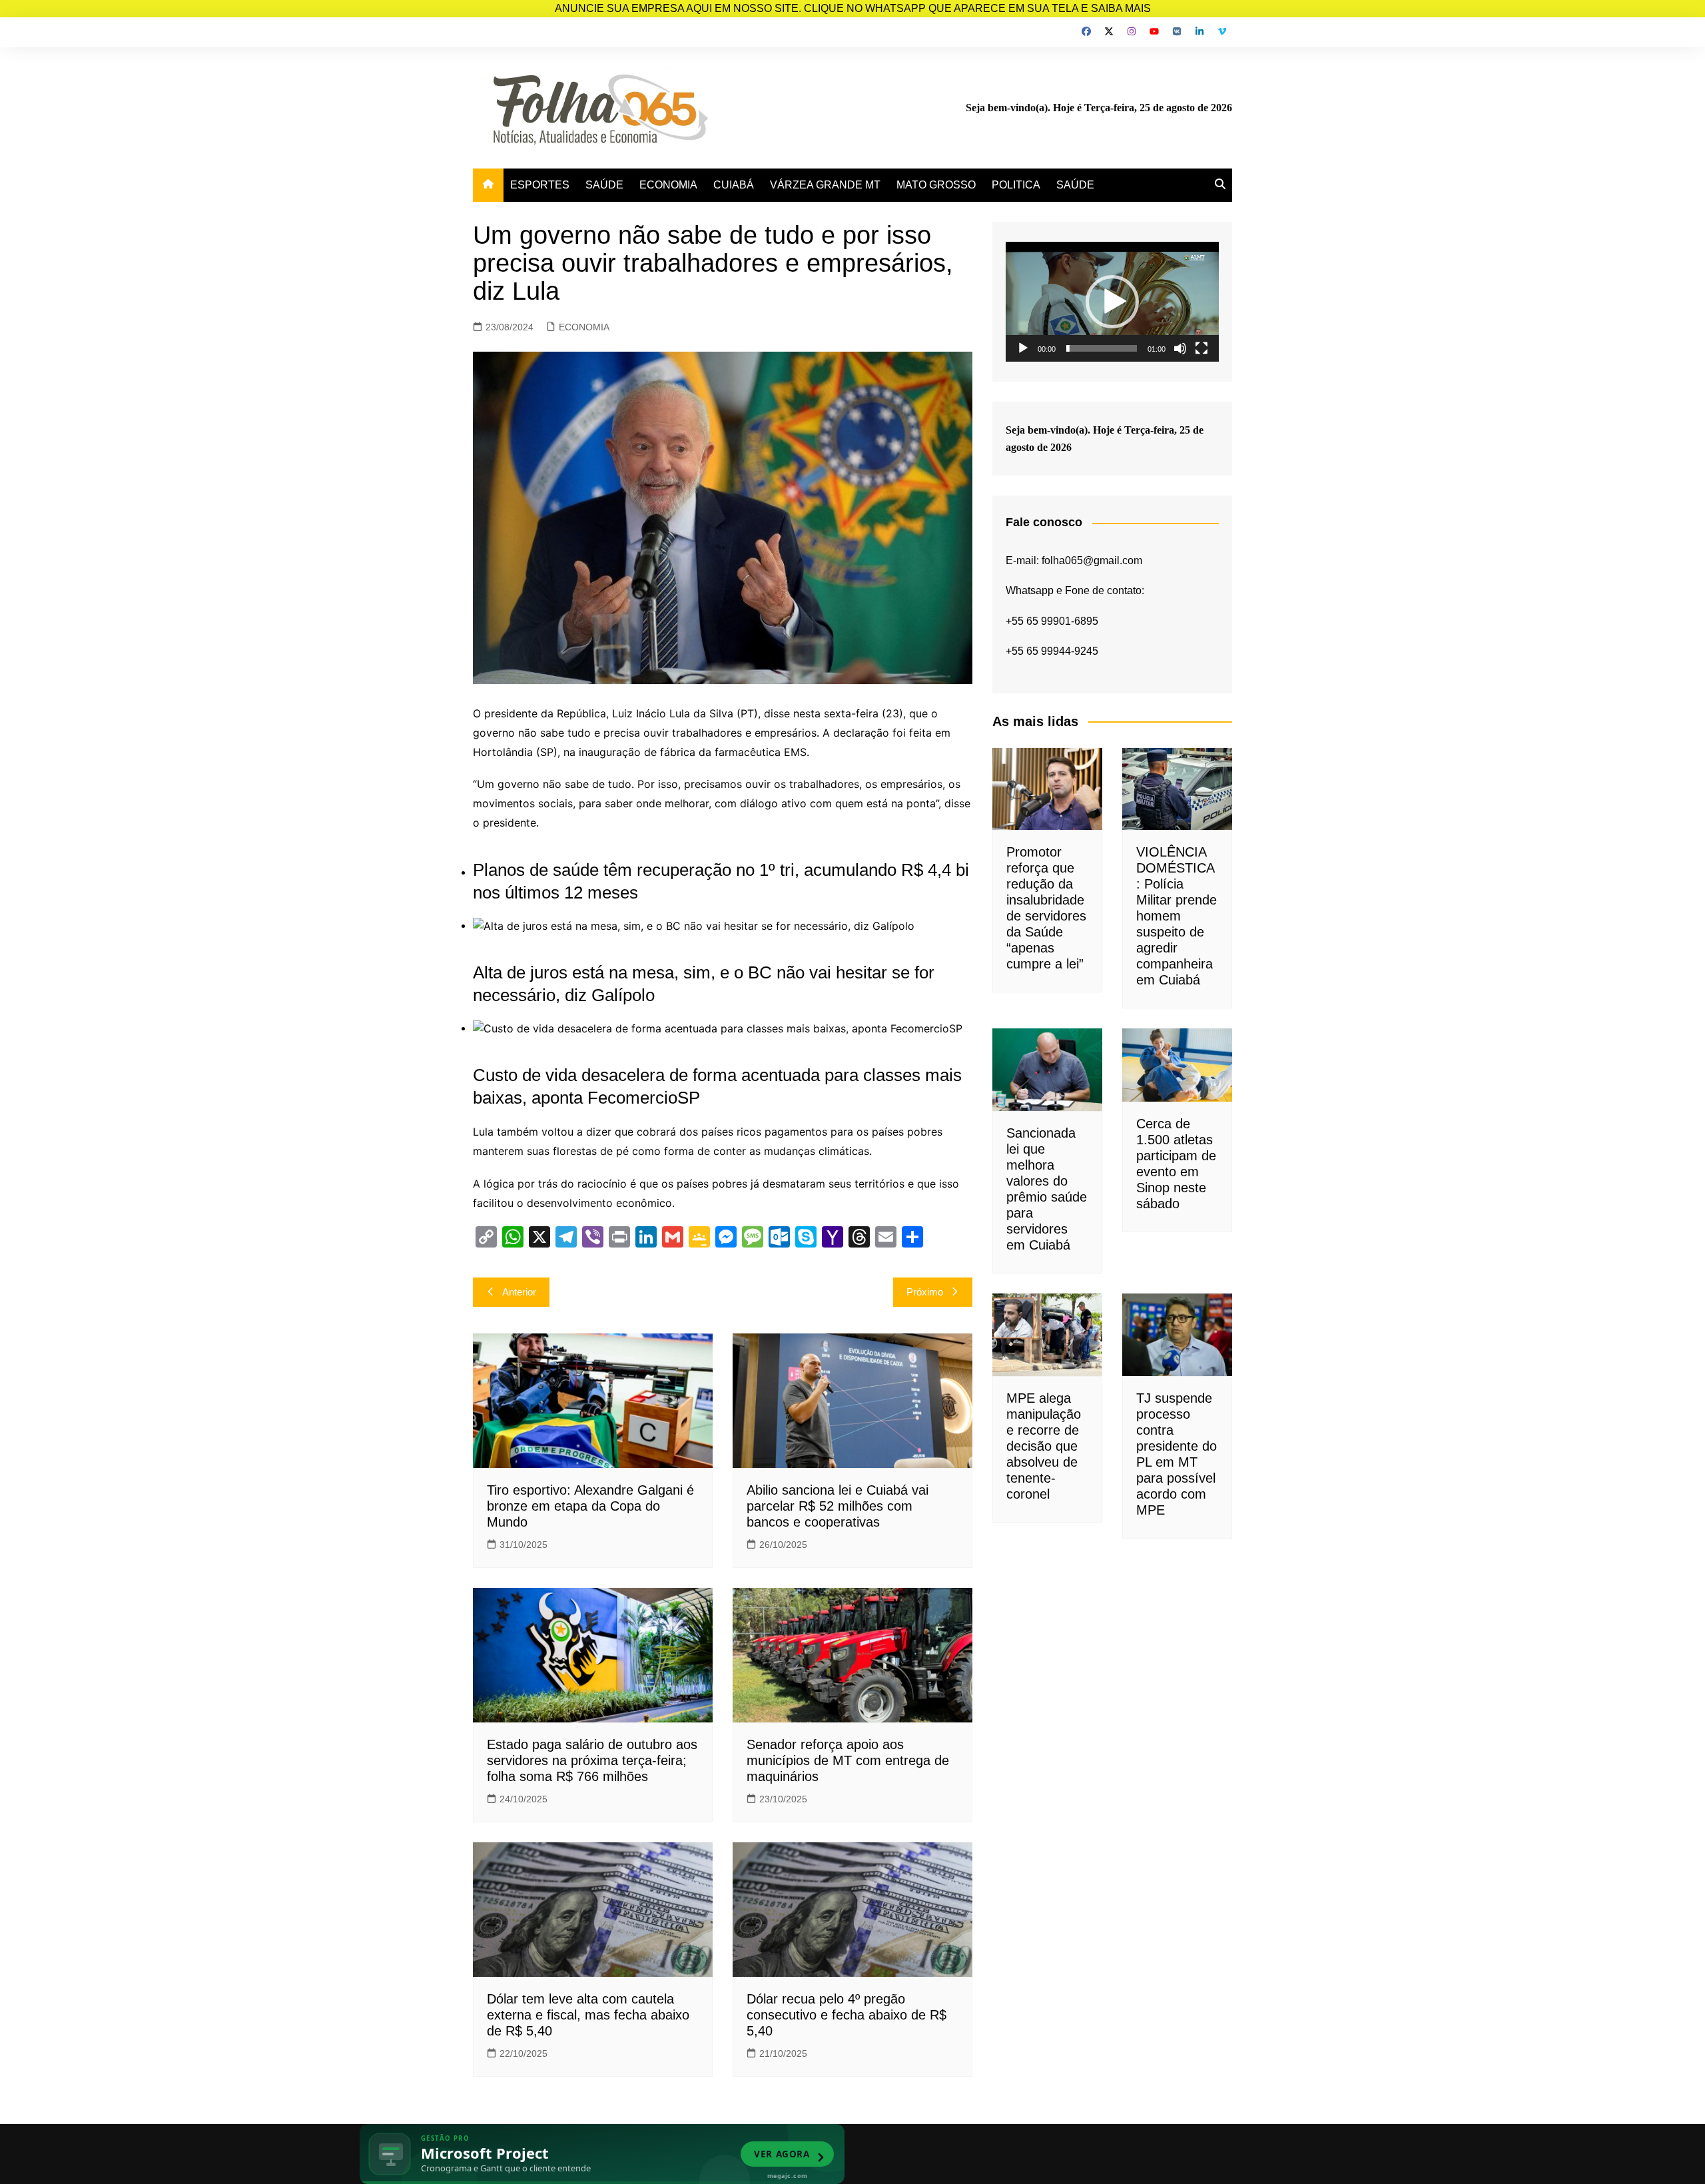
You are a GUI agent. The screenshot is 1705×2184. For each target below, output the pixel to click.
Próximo (925, 1292)
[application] (1112, 302)
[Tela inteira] (1201, 348)
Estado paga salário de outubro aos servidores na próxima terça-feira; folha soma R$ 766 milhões (592, 1760)
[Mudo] (1180, 348)
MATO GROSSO (936, 185)
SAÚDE (604, 185)
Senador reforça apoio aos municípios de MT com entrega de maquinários (848, 1760)
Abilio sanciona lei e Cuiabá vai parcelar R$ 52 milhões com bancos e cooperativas (838, 1506)
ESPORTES (540, 185)
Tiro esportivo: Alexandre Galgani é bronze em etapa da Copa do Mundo (590, 1506)
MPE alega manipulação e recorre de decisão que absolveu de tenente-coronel (1044, 1446)
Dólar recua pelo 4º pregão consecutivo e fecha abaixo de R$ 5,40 (847, 2015)
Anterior (519, 1292)
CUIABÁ (734, 185)
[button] (1112, 302)
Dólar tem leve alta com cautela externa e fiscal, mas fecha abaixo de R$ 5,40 (588, 2015)
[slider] (1102, 348)
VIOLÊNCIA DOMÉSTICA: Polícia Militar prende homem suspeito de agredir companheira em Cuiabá (1177, 916)
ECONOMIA (668, 185)
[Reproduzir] (1023, 348)
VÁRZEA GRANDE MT (825, 185)
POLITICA (1016, 185)
